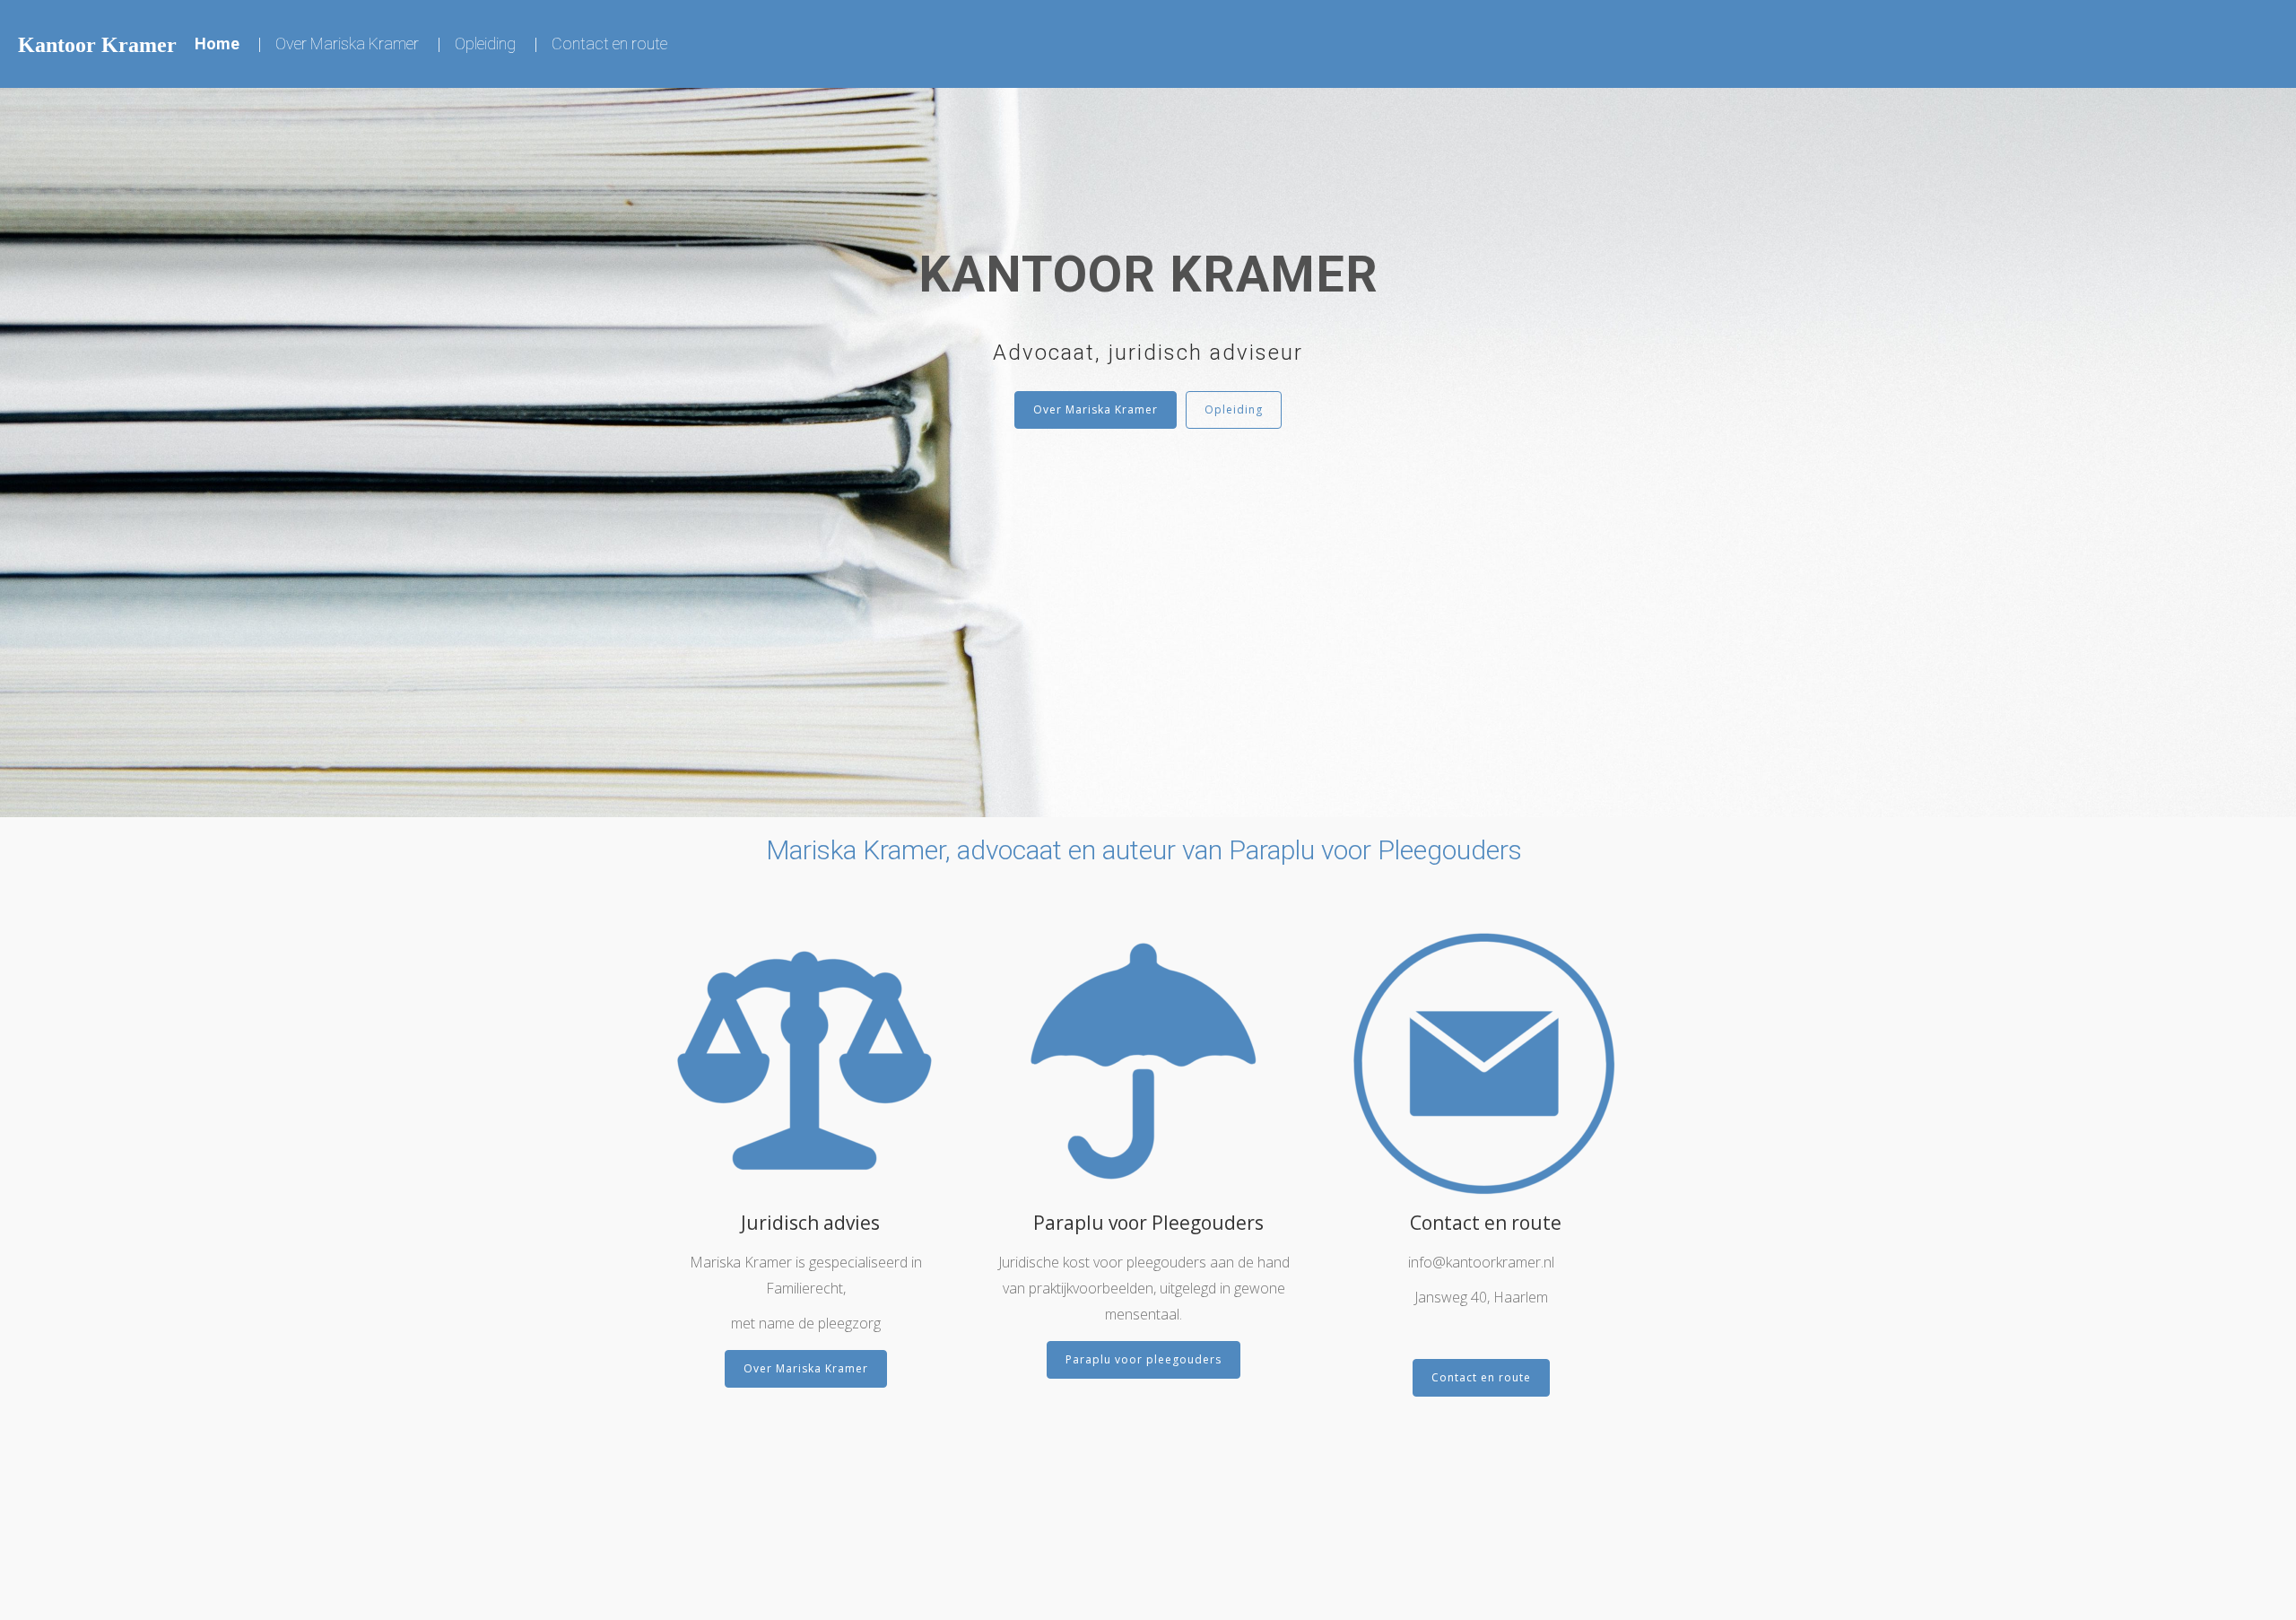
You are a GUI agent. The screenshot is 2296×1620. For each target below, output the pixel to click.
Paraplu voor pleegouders (1144, 1359)
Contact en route (609, 44)
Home (217, 44)
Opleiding (485, 44)
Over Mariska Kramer (347, 44)
